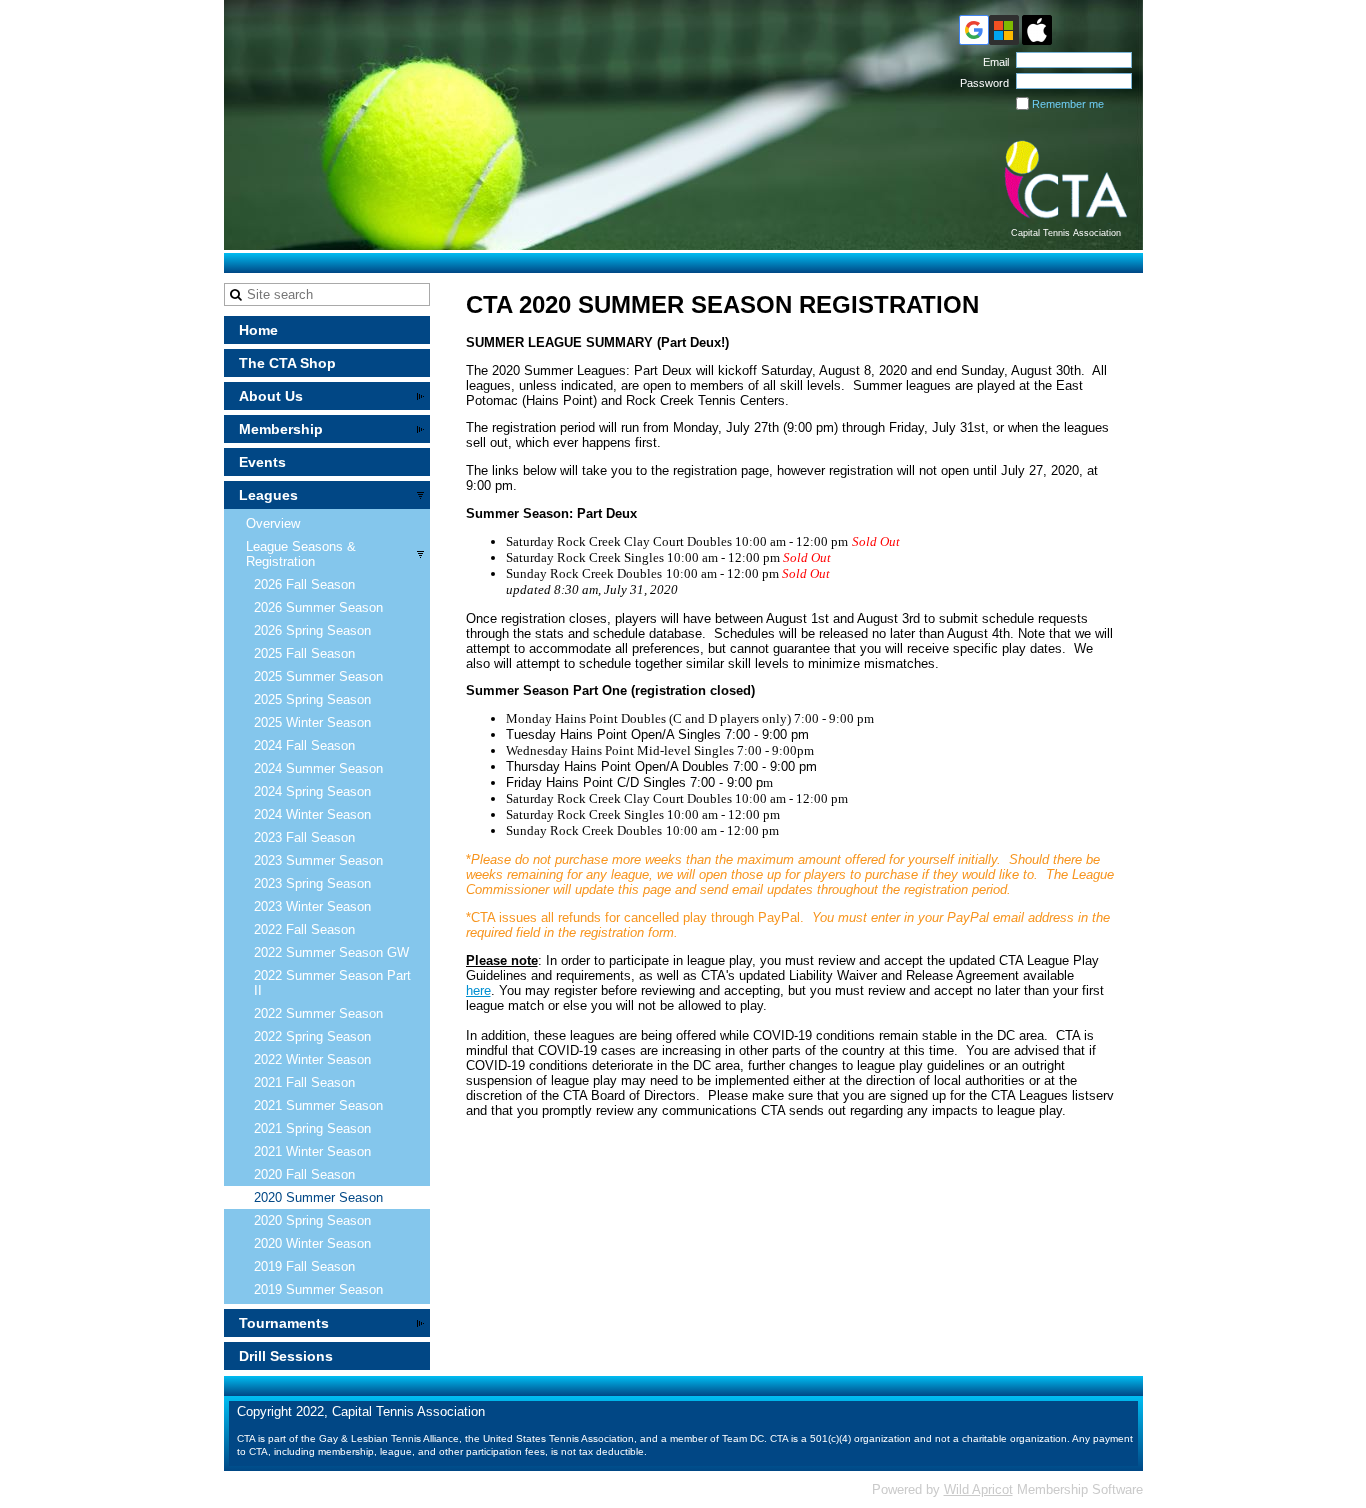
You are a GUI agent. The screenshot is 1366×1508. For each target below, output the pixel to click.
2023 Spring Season (312, 883)
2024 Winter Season (312, 814)
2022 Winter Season (312, 1059)
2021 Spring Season (312, 1128)
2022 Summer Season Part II (332, 983)
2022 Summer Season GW (331, 952)
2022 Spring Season (312, 1036)
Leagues (268, 495)
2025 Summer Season (318, 676)
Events (262, 462)
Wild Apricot (978, 1489)
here (478, 990)
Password (981, 83)
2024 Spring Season (312, 791)
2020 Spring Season (312, 1220)
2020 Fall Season (304, 1174)
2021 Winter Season (312, 1151)
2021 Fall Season (304, 1082)
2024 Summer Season (318, 768)
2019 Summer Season (318, 1289)
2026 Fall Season (304, 584)
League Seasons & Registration (301, 554)
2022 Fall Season (304, 929)
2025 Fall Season (304, 653)
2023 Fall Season (304, 837)
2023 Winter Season (312, 906)
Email (992, 62)
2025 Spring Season (312, 699)
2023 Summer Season (318, 860)
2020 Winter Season (312, 1243)
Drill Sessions (286, 1356)
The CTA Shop (287, 363)
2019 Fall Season (304, 1266)
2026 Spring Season (312, 630)
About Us (271, 396)
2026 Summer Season (318, 607)
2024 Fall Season (304, 745)
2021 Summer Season (318, 1105)
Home (258, 330)
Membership (281, 429)
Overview (273, 523)
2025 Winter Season (312, 722)
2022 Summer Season (318, 1013)
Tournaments (284, 1323)
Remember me (1068, 104)
